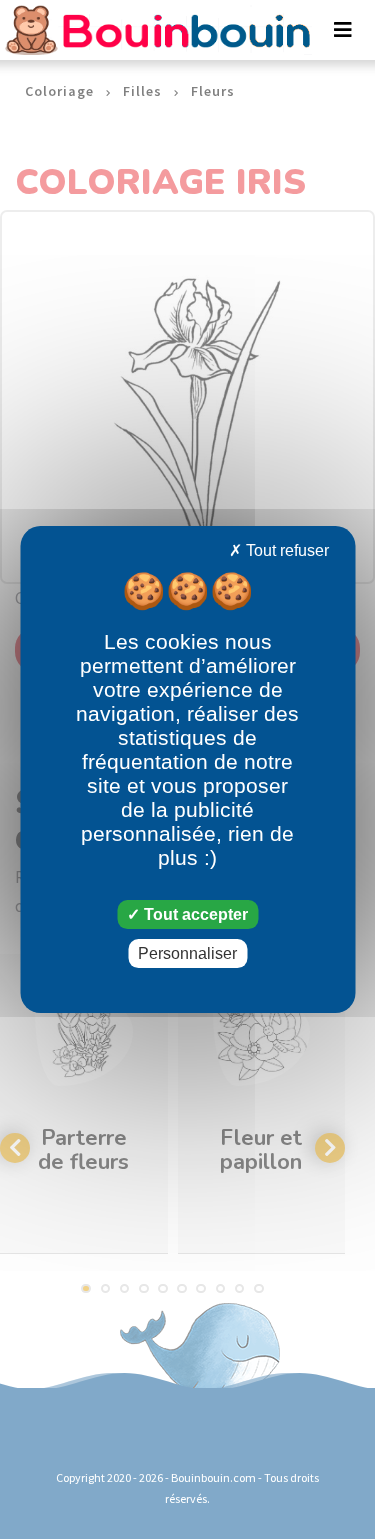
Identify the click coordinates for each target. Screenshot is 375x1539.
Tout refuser (285, 550)
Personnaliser (187, 953)
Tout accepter (194, 914)
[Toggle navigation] (343, 30)
